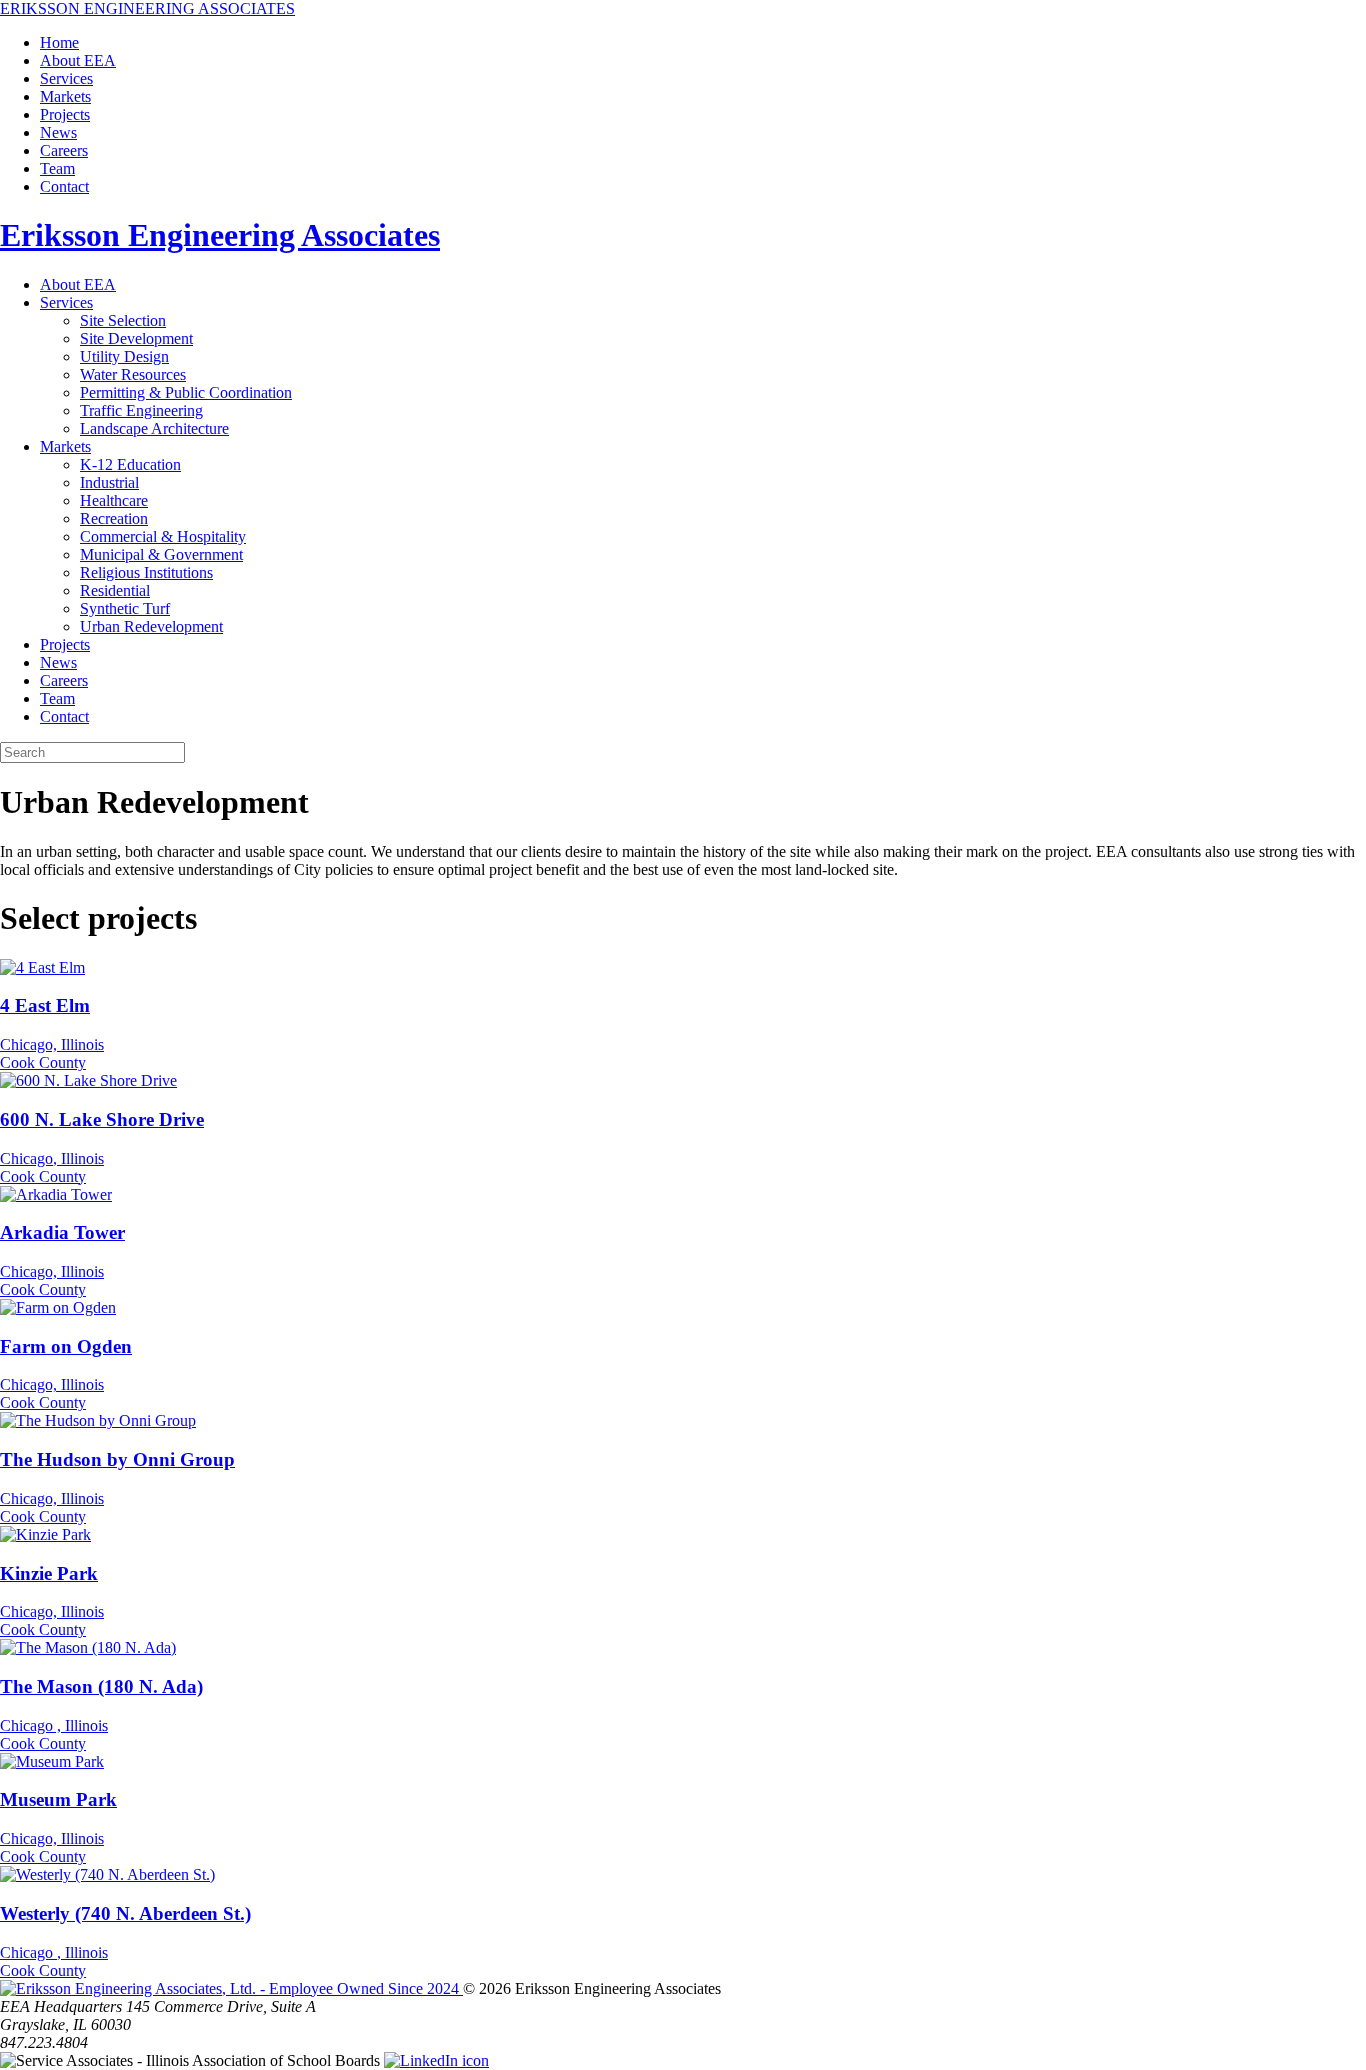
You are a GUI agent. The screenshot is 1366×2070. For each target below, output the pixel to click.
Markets (65, 96)
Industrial (109, 482)
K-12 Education (130, 464)
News (58, 132)
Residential (115, 590)
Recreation (114, 518)
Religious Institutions (146, 572)
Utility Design (124, 356)
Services (66, 78)
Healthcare (114, 500)
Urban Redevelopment (151, 626)
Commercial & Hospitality (163, 536)
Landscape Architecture (154, 428)
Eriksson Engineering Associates (220, 235)
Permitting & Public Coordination (186, 392)
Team (57, 168)
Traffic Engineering (141, 410)
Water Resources (133, 374)
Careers (64, 150)
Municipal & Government (161, 554)
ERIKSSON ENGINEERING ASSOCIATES (147, 8)
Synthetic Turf (125, 608)
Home (59, 42)
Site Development (136, 338)
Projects (65, 114)
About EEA (78, 60)
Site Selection (123, 320)
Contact (64, 186)
